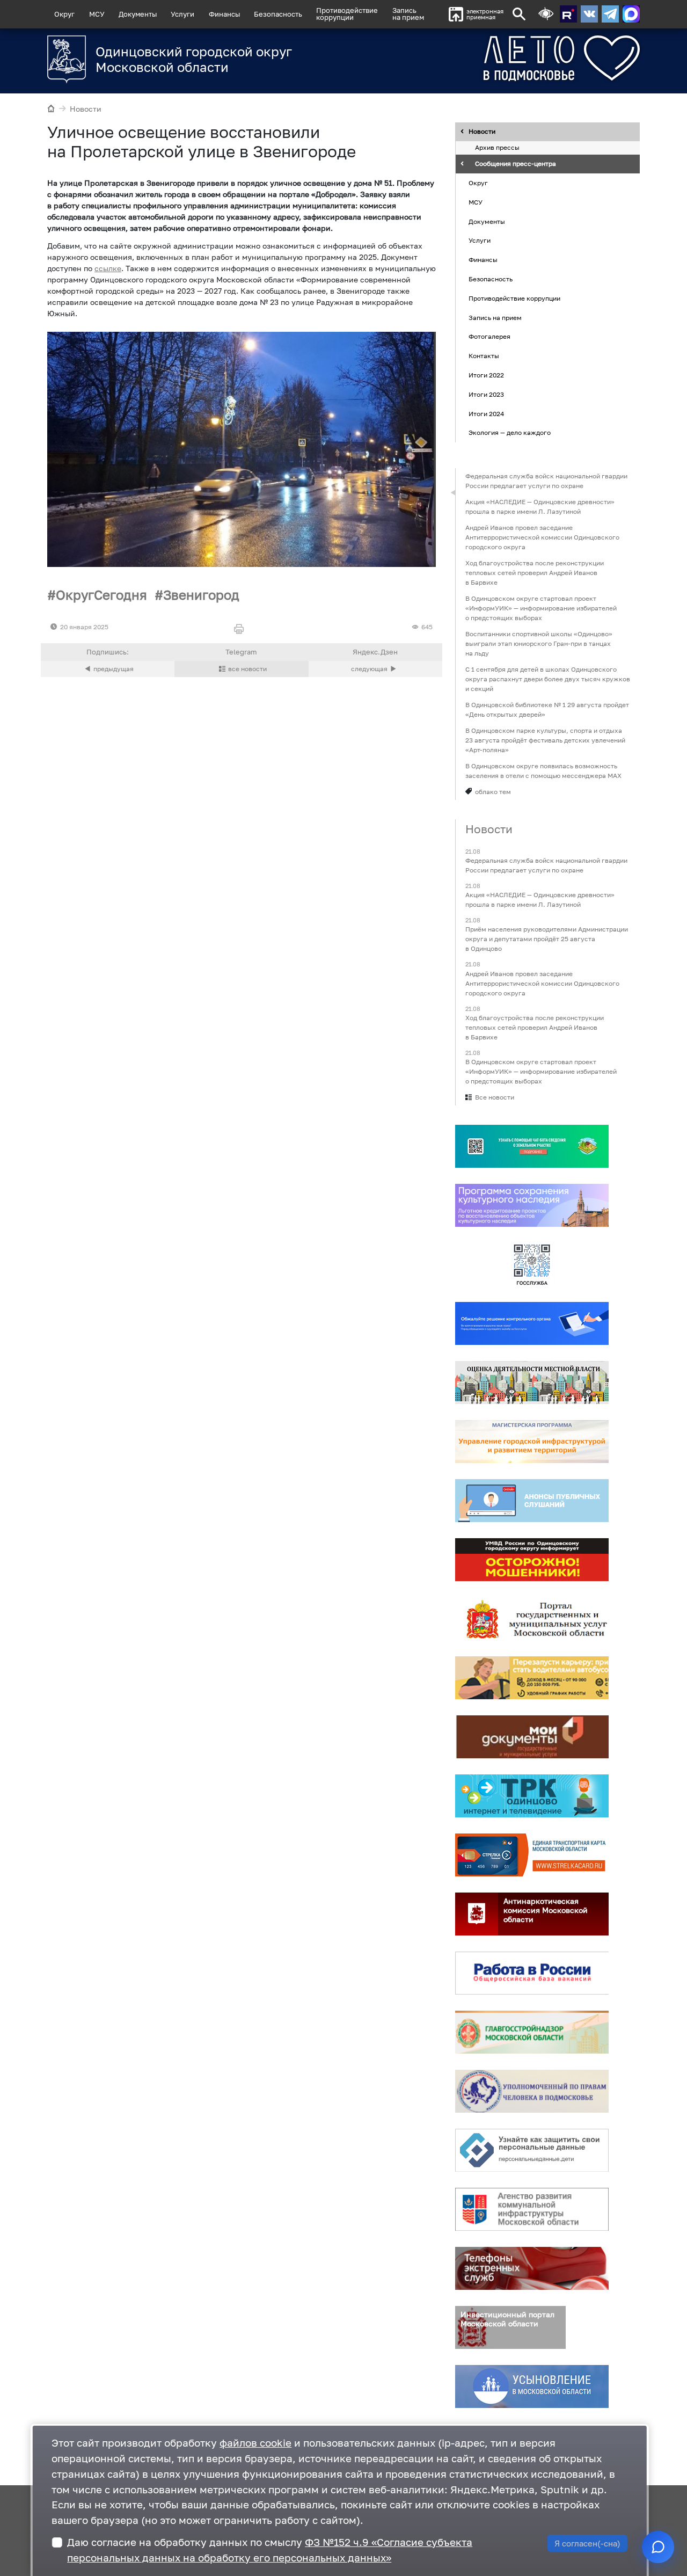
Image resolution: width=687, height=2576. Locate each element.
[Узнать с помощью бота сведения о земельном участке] (532, 1146)
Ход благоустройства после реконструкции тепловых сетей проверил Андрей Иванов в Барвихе (535, 573)
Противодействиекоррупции (347, 14)
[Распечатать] (241, 630)
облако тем (493, 792)
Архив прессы (497, 148)
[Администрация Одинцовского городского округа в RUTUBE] (568, 14)
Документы (138, 14)
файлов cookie (255, 2443)
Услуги (182, 14)
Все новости (495, 1097)
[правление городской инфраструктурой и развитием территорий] (532, 1442)
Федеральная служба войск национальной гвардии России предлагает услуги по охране (546, 481)
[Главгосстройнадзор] (532, 2032)
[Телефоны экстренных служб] (532, 2268)
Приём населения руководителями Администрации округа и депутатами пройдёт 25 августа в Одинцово (547, 939)
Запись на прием (408, 14)
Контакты (484, 356)
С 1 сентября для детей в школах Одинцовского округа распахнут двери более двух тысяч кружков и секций (548, 679)
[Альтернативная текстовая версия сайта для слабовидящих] (546, 14)
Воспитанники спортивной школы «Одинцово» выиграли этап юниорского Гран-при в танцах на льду (539, 643)
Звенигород (201, 595)
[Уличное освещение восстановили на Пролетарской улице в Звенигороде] (242, 449)
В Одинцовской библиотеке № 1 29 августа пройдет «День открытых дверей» (547, 710)
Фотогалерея (489, 337)
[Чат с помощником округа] (658, 2547)
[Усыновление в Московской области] (532, 2386)
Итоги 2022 (486, 375)
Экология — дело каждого (510, 433)
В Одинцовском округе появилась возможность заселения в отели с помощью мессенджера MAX (543, 771)
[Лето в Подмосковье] (522, 58)
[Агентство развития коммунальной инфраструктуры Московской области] (532, 2209)
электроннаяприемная (485, 14)
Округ (64, 14)
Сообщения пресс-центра (516, 164)
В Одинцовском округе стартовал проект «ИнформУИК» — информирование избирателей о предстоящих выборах (541, 608)
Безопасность (278, 14)
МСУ (97, 14)
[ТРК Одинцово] (532, 1796)
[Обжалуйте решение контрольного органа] (532, 1323)
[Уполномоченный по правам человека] (532, 2091)
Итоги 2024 (486, 414)
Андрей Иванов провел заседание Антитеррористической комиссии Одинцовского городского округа (542, 537)
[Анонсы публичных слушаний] (532, 1501)
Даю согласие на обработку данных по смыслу (270, 2550)
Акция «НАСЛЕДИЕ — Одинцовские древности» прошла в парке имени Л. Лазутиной (540, 507)
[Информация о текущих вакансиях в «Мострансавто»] (532, 1678)
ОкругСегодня (101, 595)
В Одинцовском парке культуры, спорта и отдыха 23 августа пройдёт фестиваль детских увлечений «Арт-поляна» (545, 740)
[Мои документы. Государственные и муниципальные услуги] (532, 1737)
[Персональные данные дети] (532, 2150)
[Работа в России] (532, 1973)
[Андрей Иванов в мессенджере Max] (631, 14)
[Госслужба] (532, 1264)
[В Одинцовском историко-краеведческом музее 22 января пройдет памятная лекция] (375, 669)
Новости (86, 109)
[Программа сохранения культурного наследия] (532, 1205)
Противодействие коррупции (514, 298)
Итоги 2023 (486, 394)
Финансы (224, 14)
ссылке (108, 268)
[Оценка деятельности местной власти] (532, 1382)
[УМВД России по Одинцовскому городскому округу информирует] (532, 1560)
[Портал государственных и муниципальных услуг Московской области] (532, 1619)
